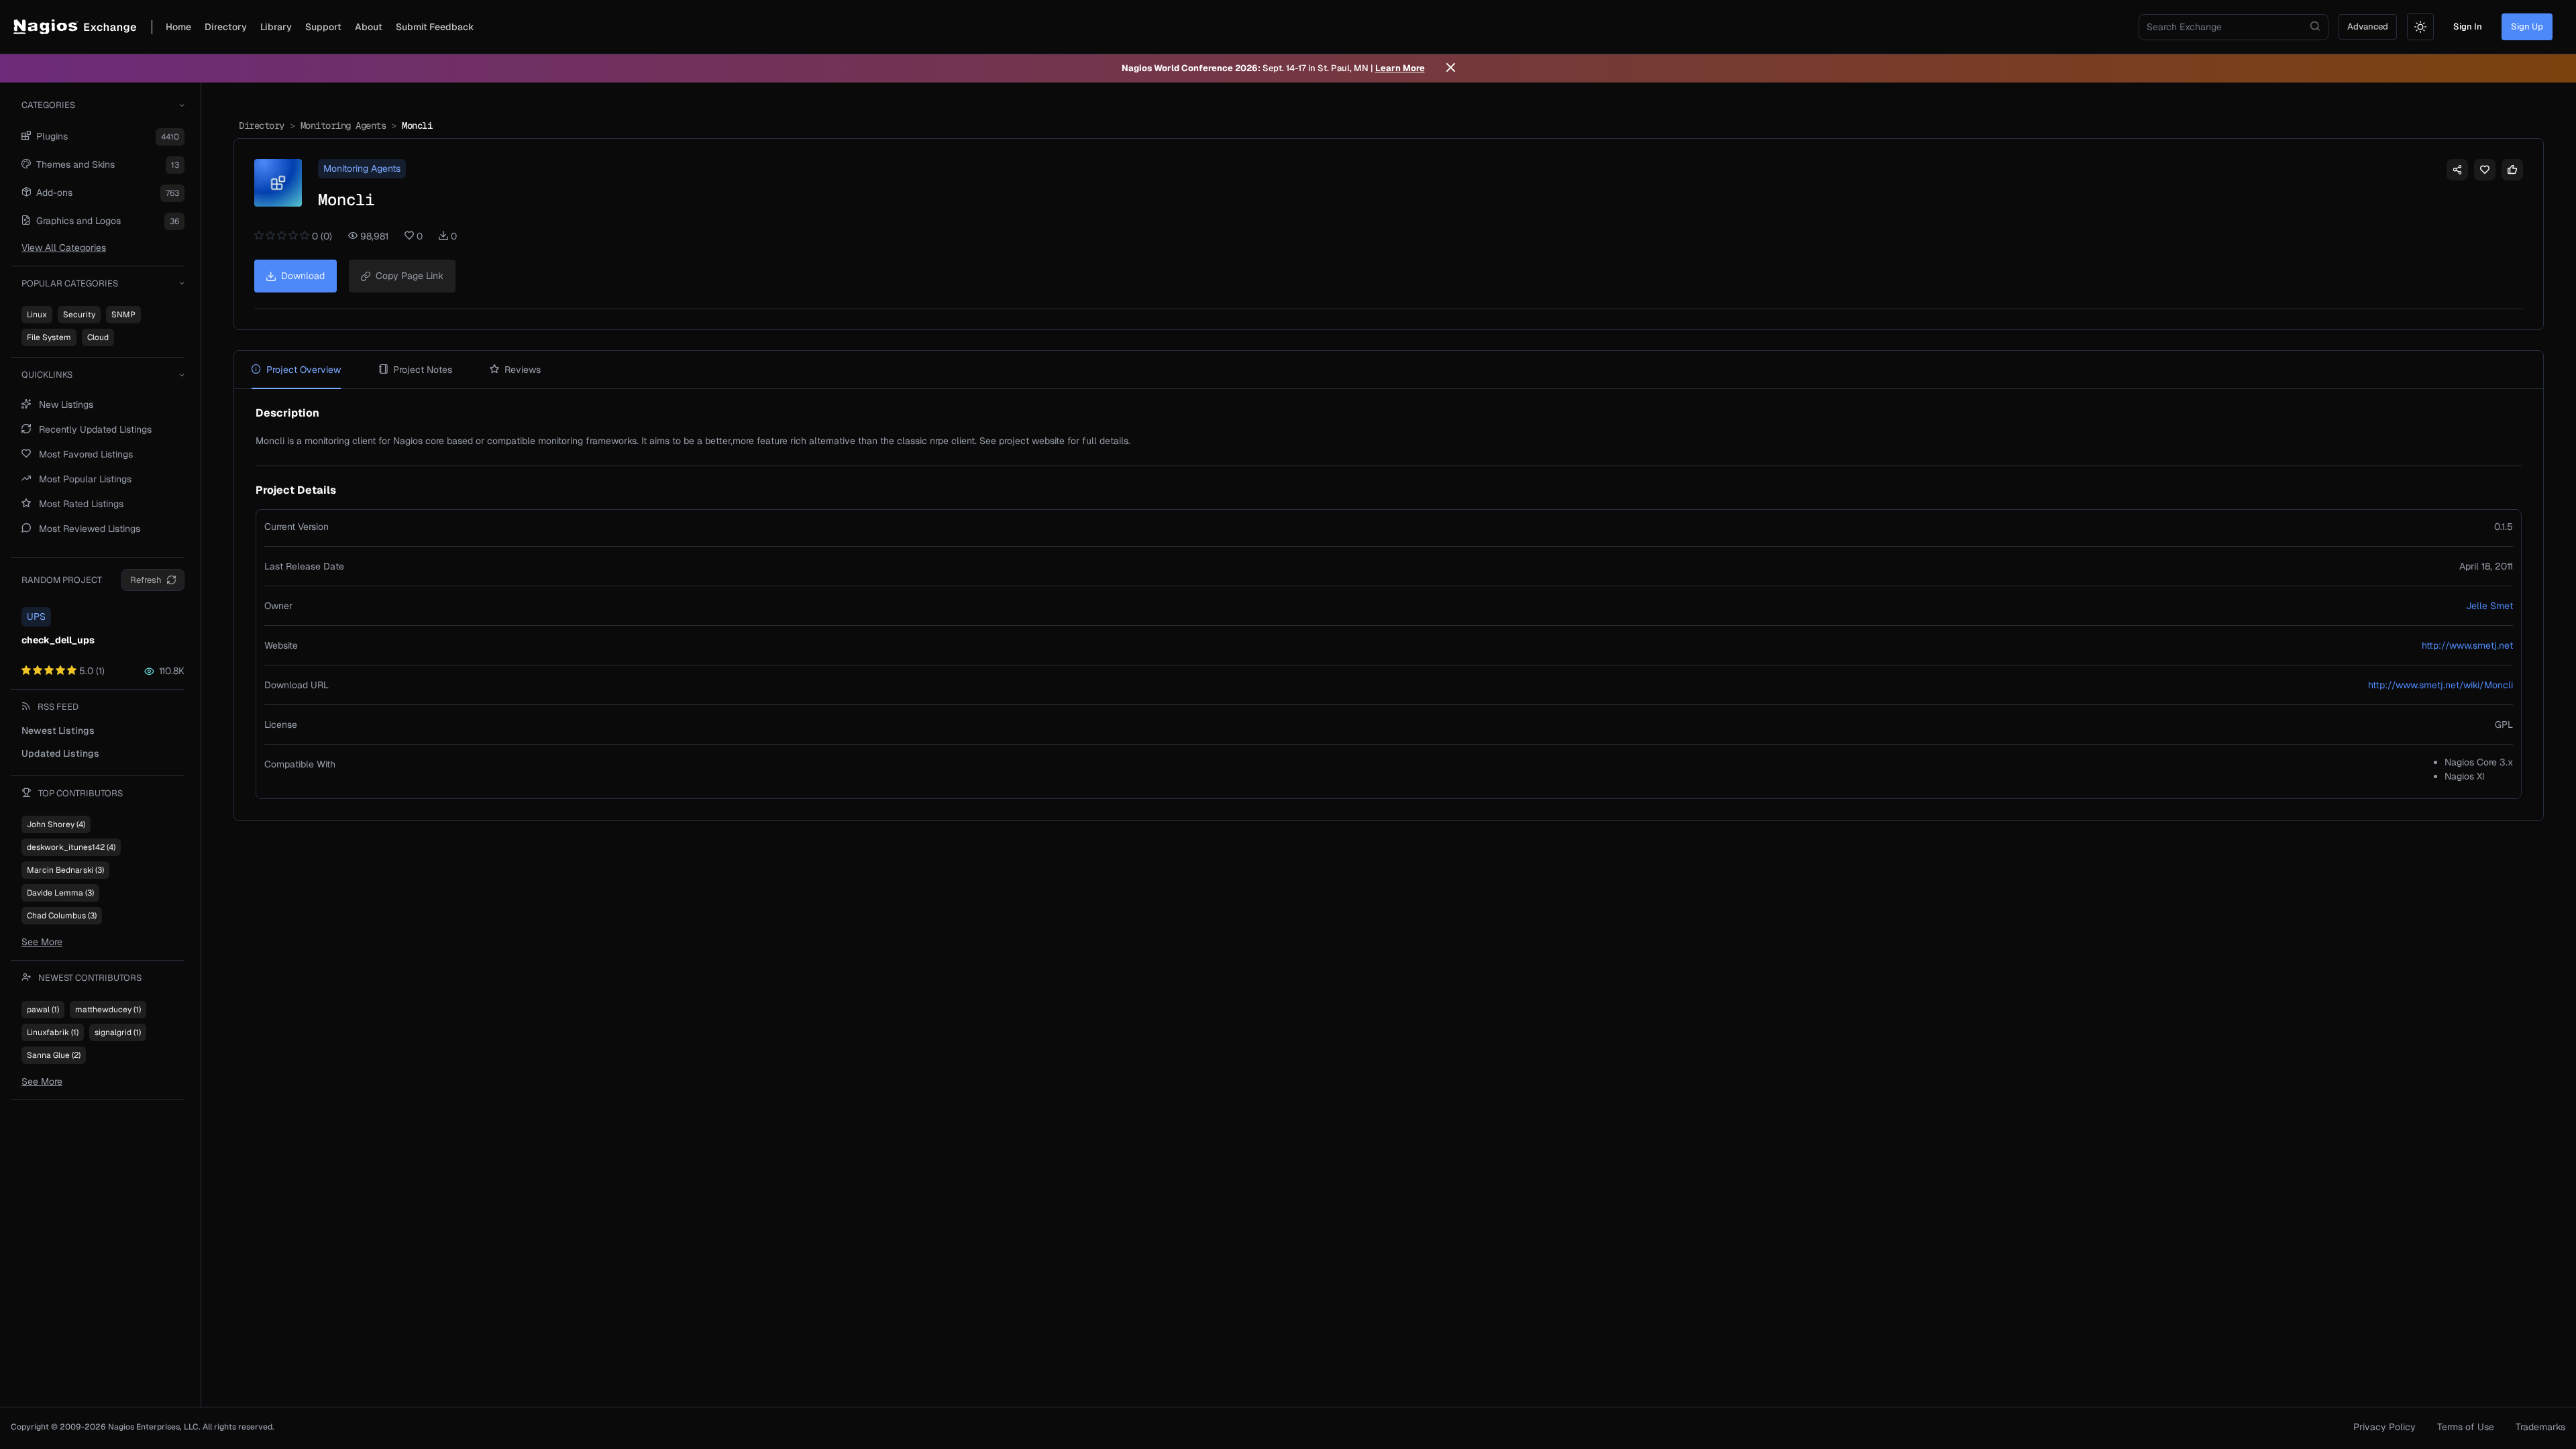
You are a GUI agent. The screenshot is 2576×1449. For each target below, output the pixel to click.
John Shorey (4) (56, 824)
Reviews (523, 370)
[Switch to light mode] (2420, 27)
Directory (226, 27)
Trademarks (2540, 1427)
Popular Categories (70, 283)
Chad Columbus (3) (62, 916)
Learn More (1400, 68)
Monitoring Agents (343, 125)
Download (303, 276)
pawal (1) (43, 1010)
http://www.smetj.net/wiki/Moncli (2440, 685)
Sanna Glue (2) (54, 1055)
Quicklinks (47, 375)
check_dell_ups (58, 640)
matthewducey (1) (108, 1010)
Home (178, 27)
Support (323, 27)
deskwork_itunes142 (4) (71, 847)
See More (42, 942)
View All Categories (64, 248)
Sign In (2468, 26)
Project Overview (304, 370)
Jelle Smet (2489, 606)
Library (276, 27)
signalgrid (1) (118, 1032)
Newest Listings (58, 731)
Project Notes (423, 370)
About (369, 27)
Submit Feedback (435, 27)
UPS (36, 616)
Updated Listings (60, 753)
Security (79, 315)
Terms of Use (2466, 1427)
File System (49, 337)
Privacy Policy (2384, 1427)
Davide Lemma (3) (60, 893)
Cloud (98, 337)
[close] (1451, 68)
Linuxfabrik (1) (53, 1032)
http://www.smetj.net (2467, 645)
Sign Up (2527, 26)
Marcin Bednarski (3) (65, 870)
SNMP (123, 315)
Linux (37, 315)
